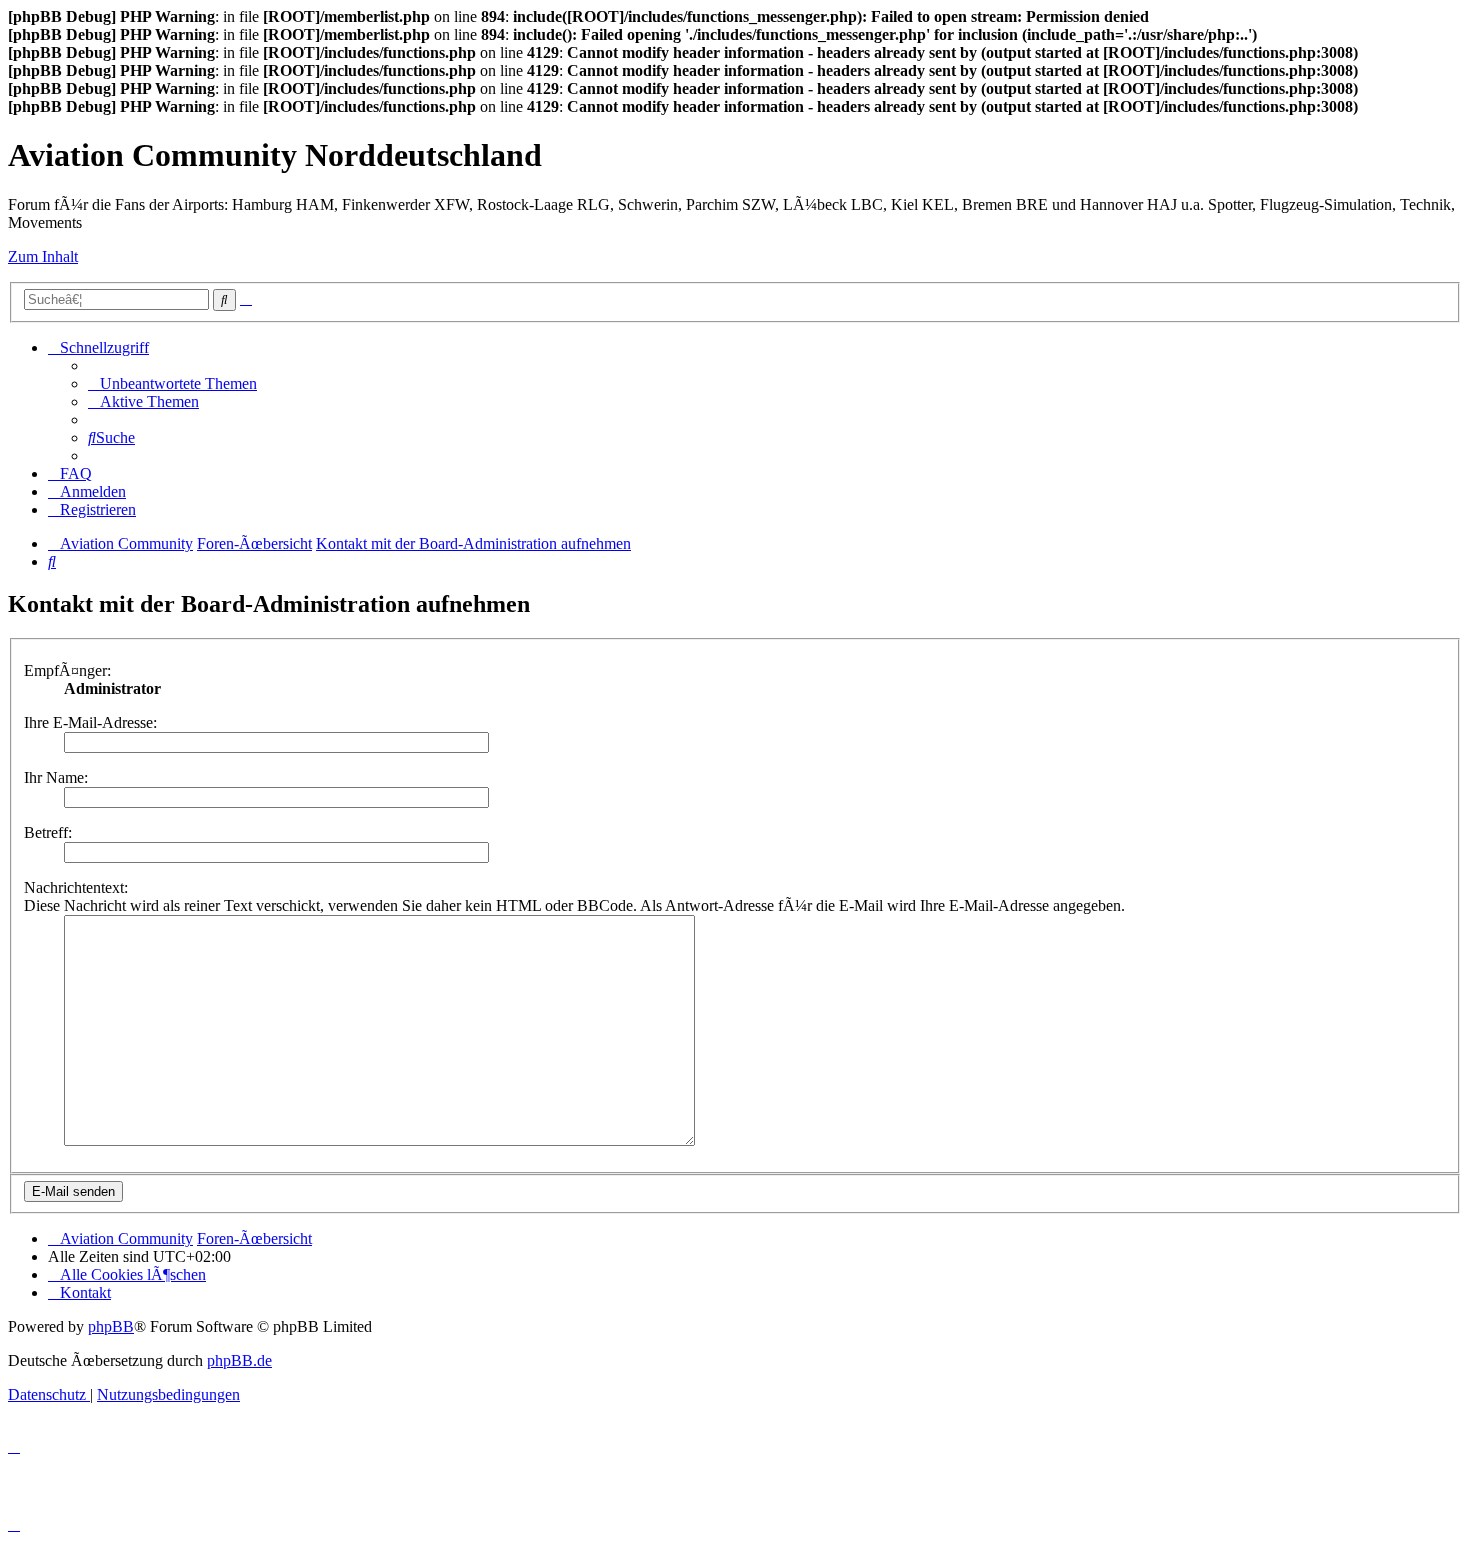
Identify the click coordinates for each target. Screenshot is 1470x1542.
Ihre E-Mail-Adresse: (90, 722)
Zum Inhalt (43, 256)
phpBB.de (239, 1360)
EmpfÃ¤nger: (67, 670)
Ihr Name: (56, 777)
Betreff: (48, 832)
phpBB (111, 1326)
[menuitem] (172, 383)
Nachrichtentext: (76, 887)
